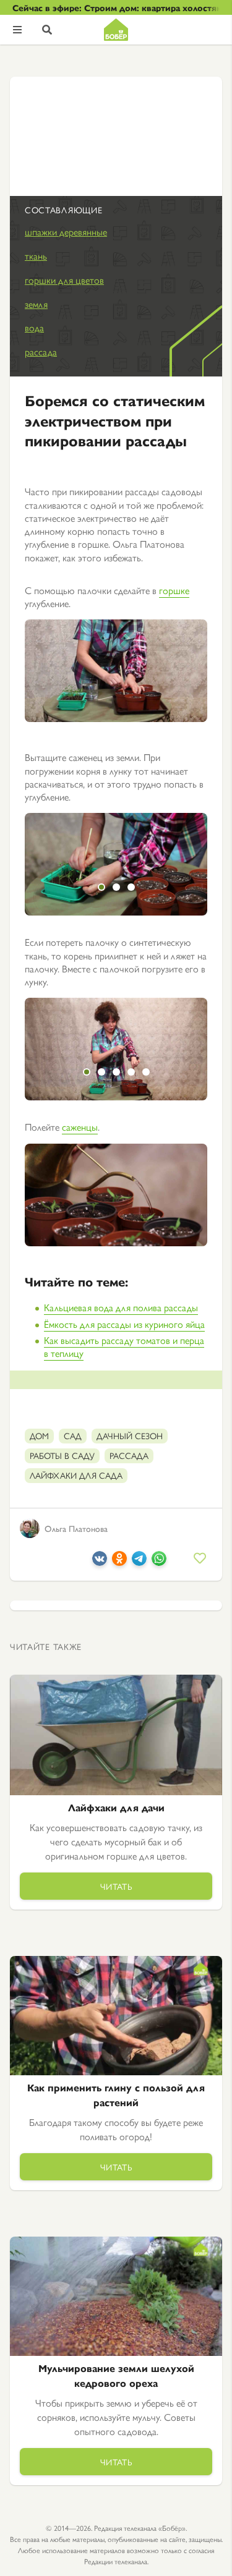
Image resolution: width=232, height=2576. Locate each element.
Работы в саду (62, 1455)
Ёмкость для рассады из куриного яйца (124, 1324)
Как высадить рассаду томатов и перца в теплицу (124, 1346)
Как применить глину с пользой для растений (116, 2095)
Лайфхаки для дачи (116, 1807)
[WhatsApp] (159, 1562)
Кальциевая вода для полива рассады (121, 1307)
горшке (174, 590)
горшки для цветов (64, 280)
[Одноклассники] (119, 1562)
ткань (36, 256)
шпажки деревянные (66, 232)
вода (34, 327)
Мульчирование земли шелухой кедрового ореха (116, 2375)
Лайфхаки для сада (76, 1475)
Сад (73, 1435)
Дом (39, 1435)
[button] (101, 887)
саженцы (80, 1127)
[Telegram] (139, 1562)
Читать (116, 1886)
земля (36, 304)
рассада (41, 351)
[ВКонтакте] (100, 1562)
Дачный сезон (130, 1435)
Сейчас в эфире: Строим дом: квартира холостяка (116, 7)
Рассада (129, 1455)
